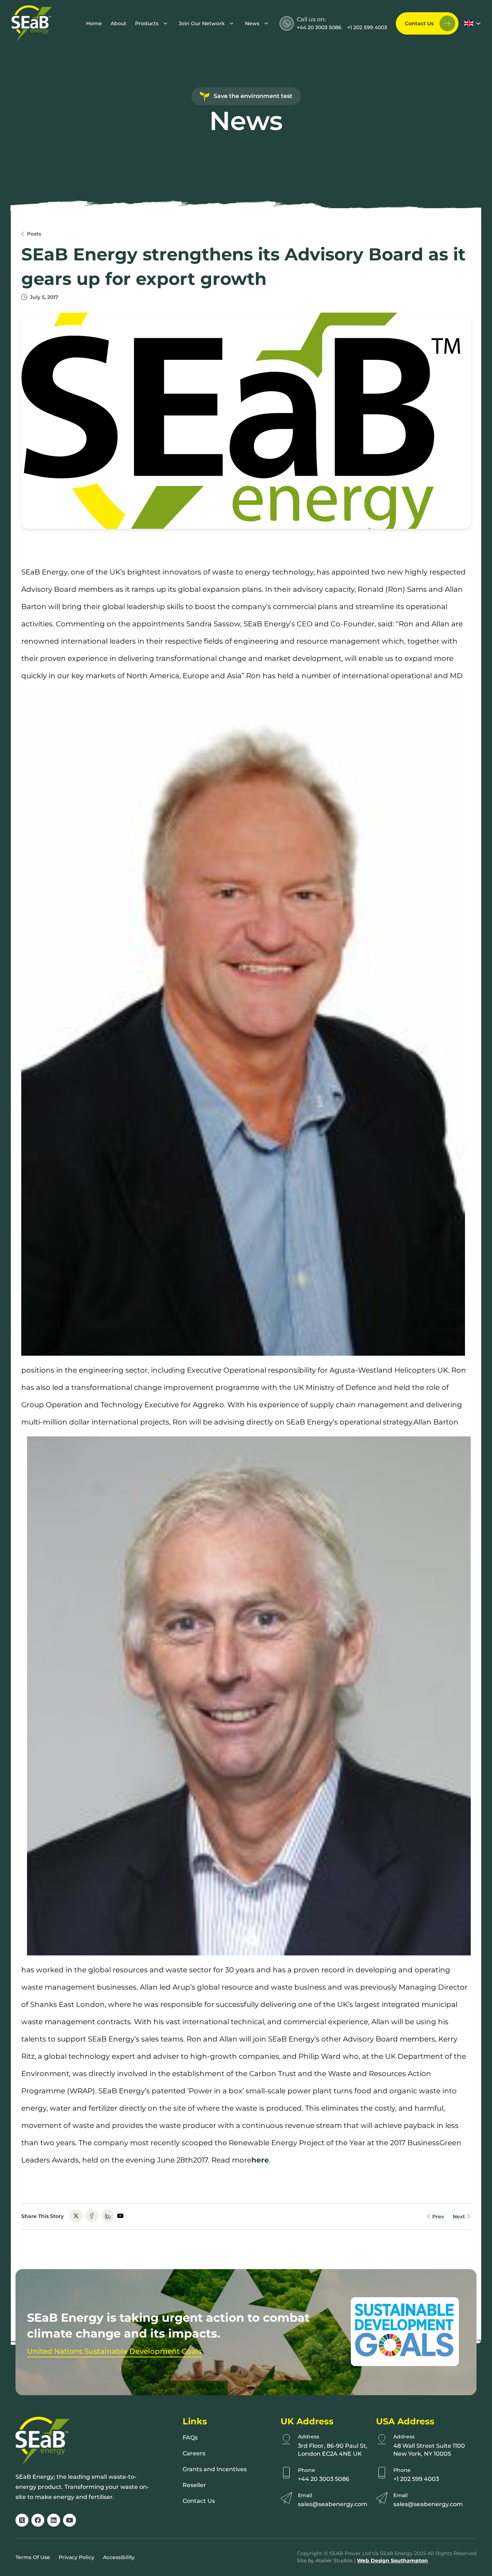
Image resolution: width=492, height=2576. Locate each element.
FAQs (190, 2438)
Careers (194, 2453)
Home (94, 23)
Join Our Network (202, 23)
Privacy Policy (77, 2557)
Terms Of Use (33, 2557)
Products (147, 23)
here (260, 2160)
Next (460, 2217)
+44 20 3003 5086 (319, 27)
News (252, 23)
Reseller (194, 2485)
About (118, 23)
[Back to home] (32, 23)
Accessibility (119, 2557)
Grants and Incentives (215, 2469)
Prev (437, 2217)
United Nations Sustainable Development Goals (114, 2351)
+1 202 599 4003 (367, 27)
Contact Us (419, 23)
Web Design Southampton (392, 2561)
